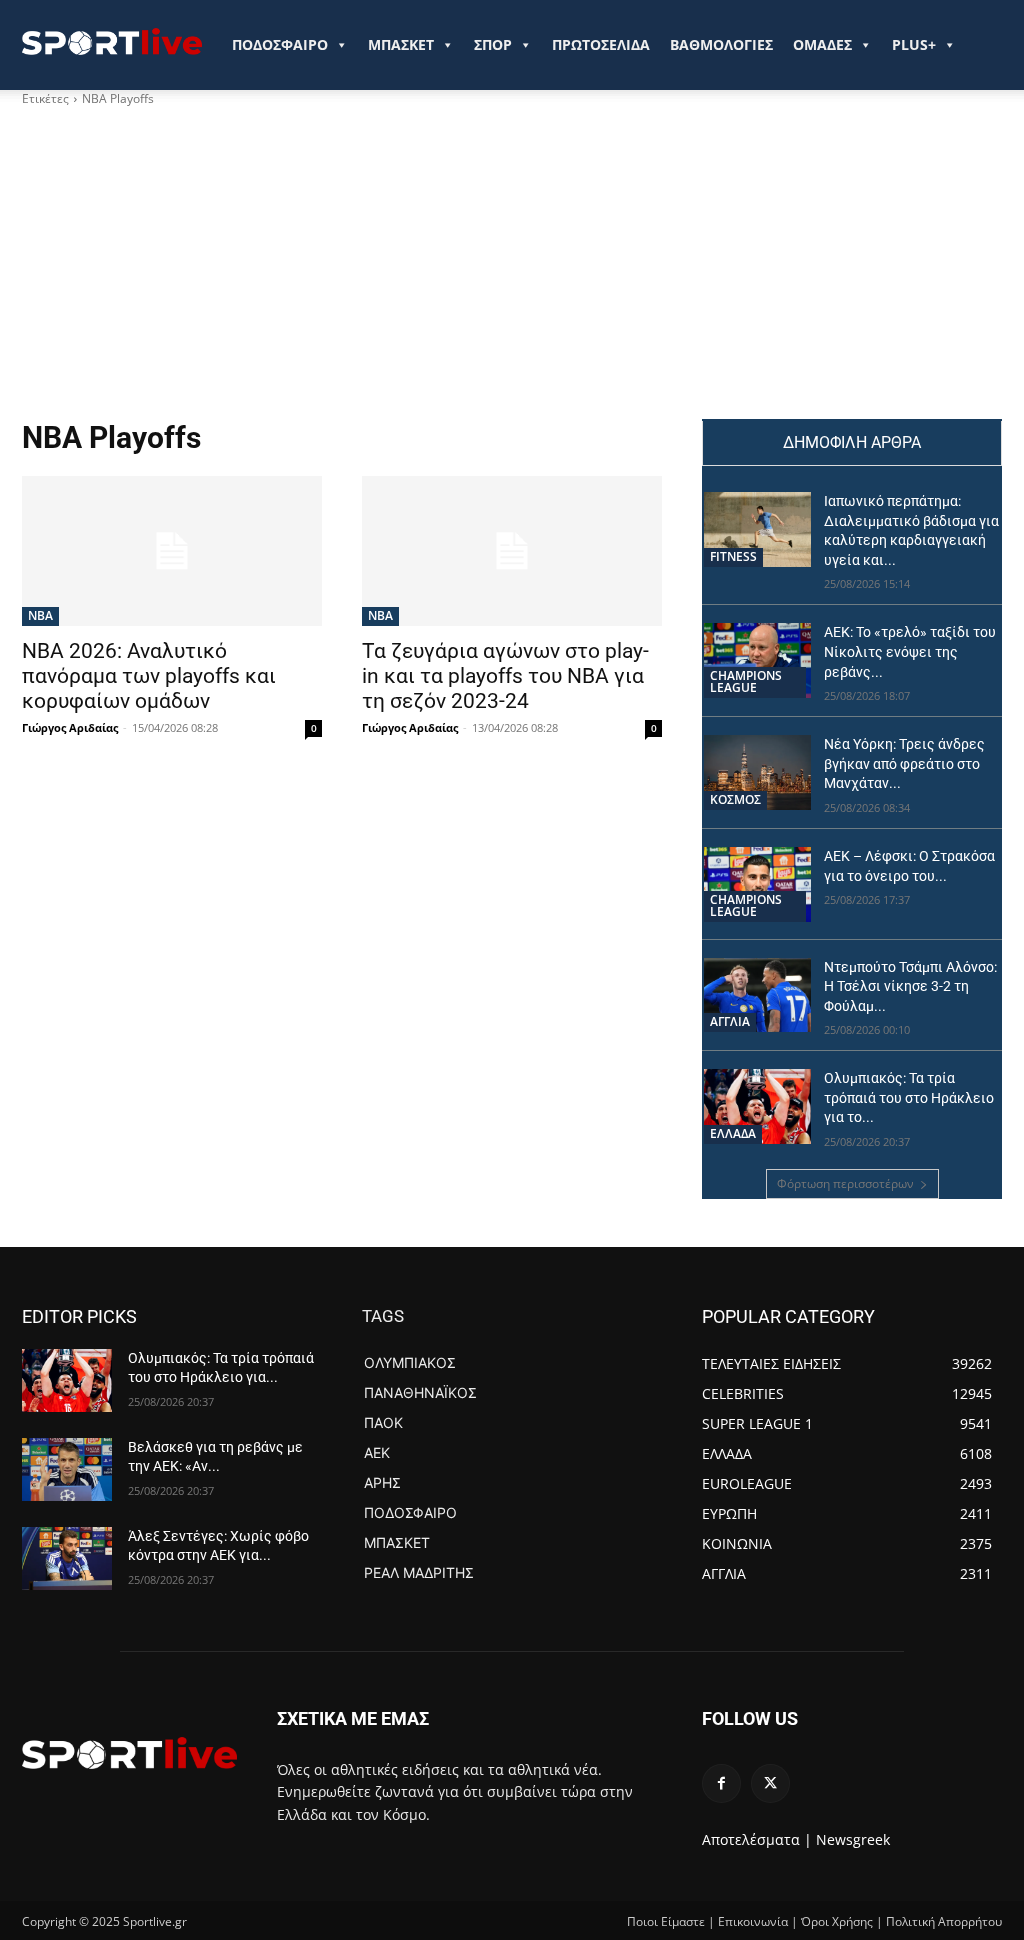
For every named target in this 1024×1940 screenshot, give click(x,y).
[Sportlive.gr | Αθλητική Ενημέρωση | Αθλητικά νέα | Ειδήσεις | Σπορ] (129, 1753)
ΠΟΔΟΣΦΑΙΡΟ (280, 44)
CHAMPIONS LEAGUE (746, 681)
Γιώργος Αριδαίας (70, 727)
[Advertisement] (512, 269)
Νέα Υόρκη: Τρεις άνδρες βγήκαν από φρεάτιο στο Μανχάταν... (904, 763)
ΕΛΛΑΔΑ (733, 1133)
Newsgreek (853, 1839)
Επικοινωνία (753, 1921)
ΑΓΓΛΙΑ (730, 1021)
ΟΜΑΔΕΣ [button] (822, 44)
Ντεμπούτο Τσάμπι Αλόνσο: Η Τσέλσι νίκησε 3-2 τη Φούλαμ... (910, 986)
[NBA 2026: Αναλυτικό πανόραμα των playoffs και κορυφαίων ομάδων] (172, 551)
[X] (770, 1783)
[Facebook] (721, 1783)
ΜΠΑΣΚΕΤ (401, 44)
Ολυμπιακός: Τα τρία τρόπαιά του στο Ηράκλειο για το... (909, 1097)
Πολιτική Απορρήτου (944, 1921)
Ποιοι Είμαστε (666, 1921)
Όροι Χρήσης (837, 1921)
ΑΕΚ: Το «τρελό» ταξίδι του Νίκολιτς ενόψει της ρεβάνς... (910, 651)
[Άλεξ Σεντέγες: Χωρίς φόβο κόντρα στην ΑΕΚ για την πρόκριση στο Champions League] (67, 1558)
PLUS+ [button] (914, 44)
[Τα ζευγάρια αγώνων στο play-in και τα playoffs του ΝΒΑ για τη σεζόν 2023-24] (512, 551)
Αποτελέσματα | (757, 1839)
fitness (733, 556)
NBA (40, 615)
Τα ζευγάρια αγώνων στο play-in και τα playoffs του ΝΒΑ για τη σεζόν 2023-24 (505, 676)
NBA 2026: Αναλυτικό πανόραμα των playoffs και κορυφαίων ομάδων (149, 676)
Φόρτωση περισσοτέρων (845, 1183)
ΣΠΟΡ (493, 44)
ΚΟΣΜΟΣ (735, 799)
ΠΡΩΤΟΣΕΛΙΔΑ (601, 44)
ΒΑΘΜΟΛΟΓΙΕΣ (721, 44)
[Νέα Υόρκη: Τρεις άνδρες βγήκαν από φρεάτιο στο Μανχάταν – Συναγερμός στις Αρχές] (757, 772)
